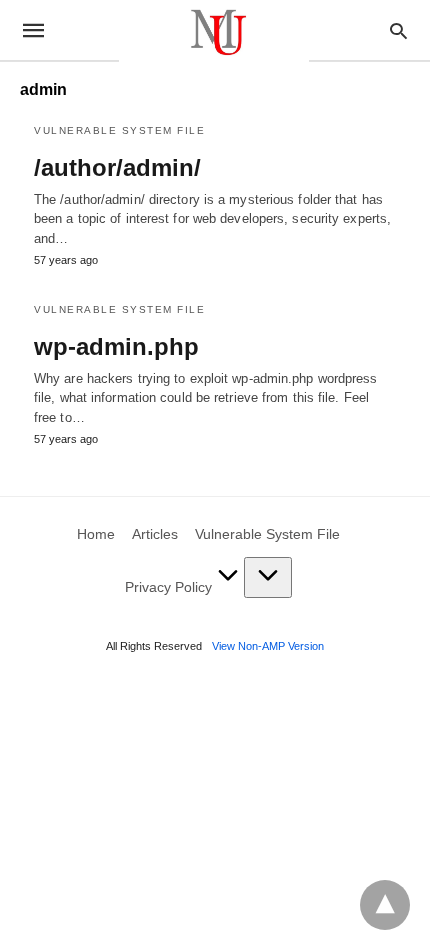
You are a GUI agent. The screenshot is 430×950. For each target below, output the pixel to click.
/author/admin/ (117, 167)
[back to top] (385, 905)
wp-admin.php (116, 346)
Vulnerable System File (119, 130)
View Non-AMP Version (268, 646)
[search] (398, 30)
